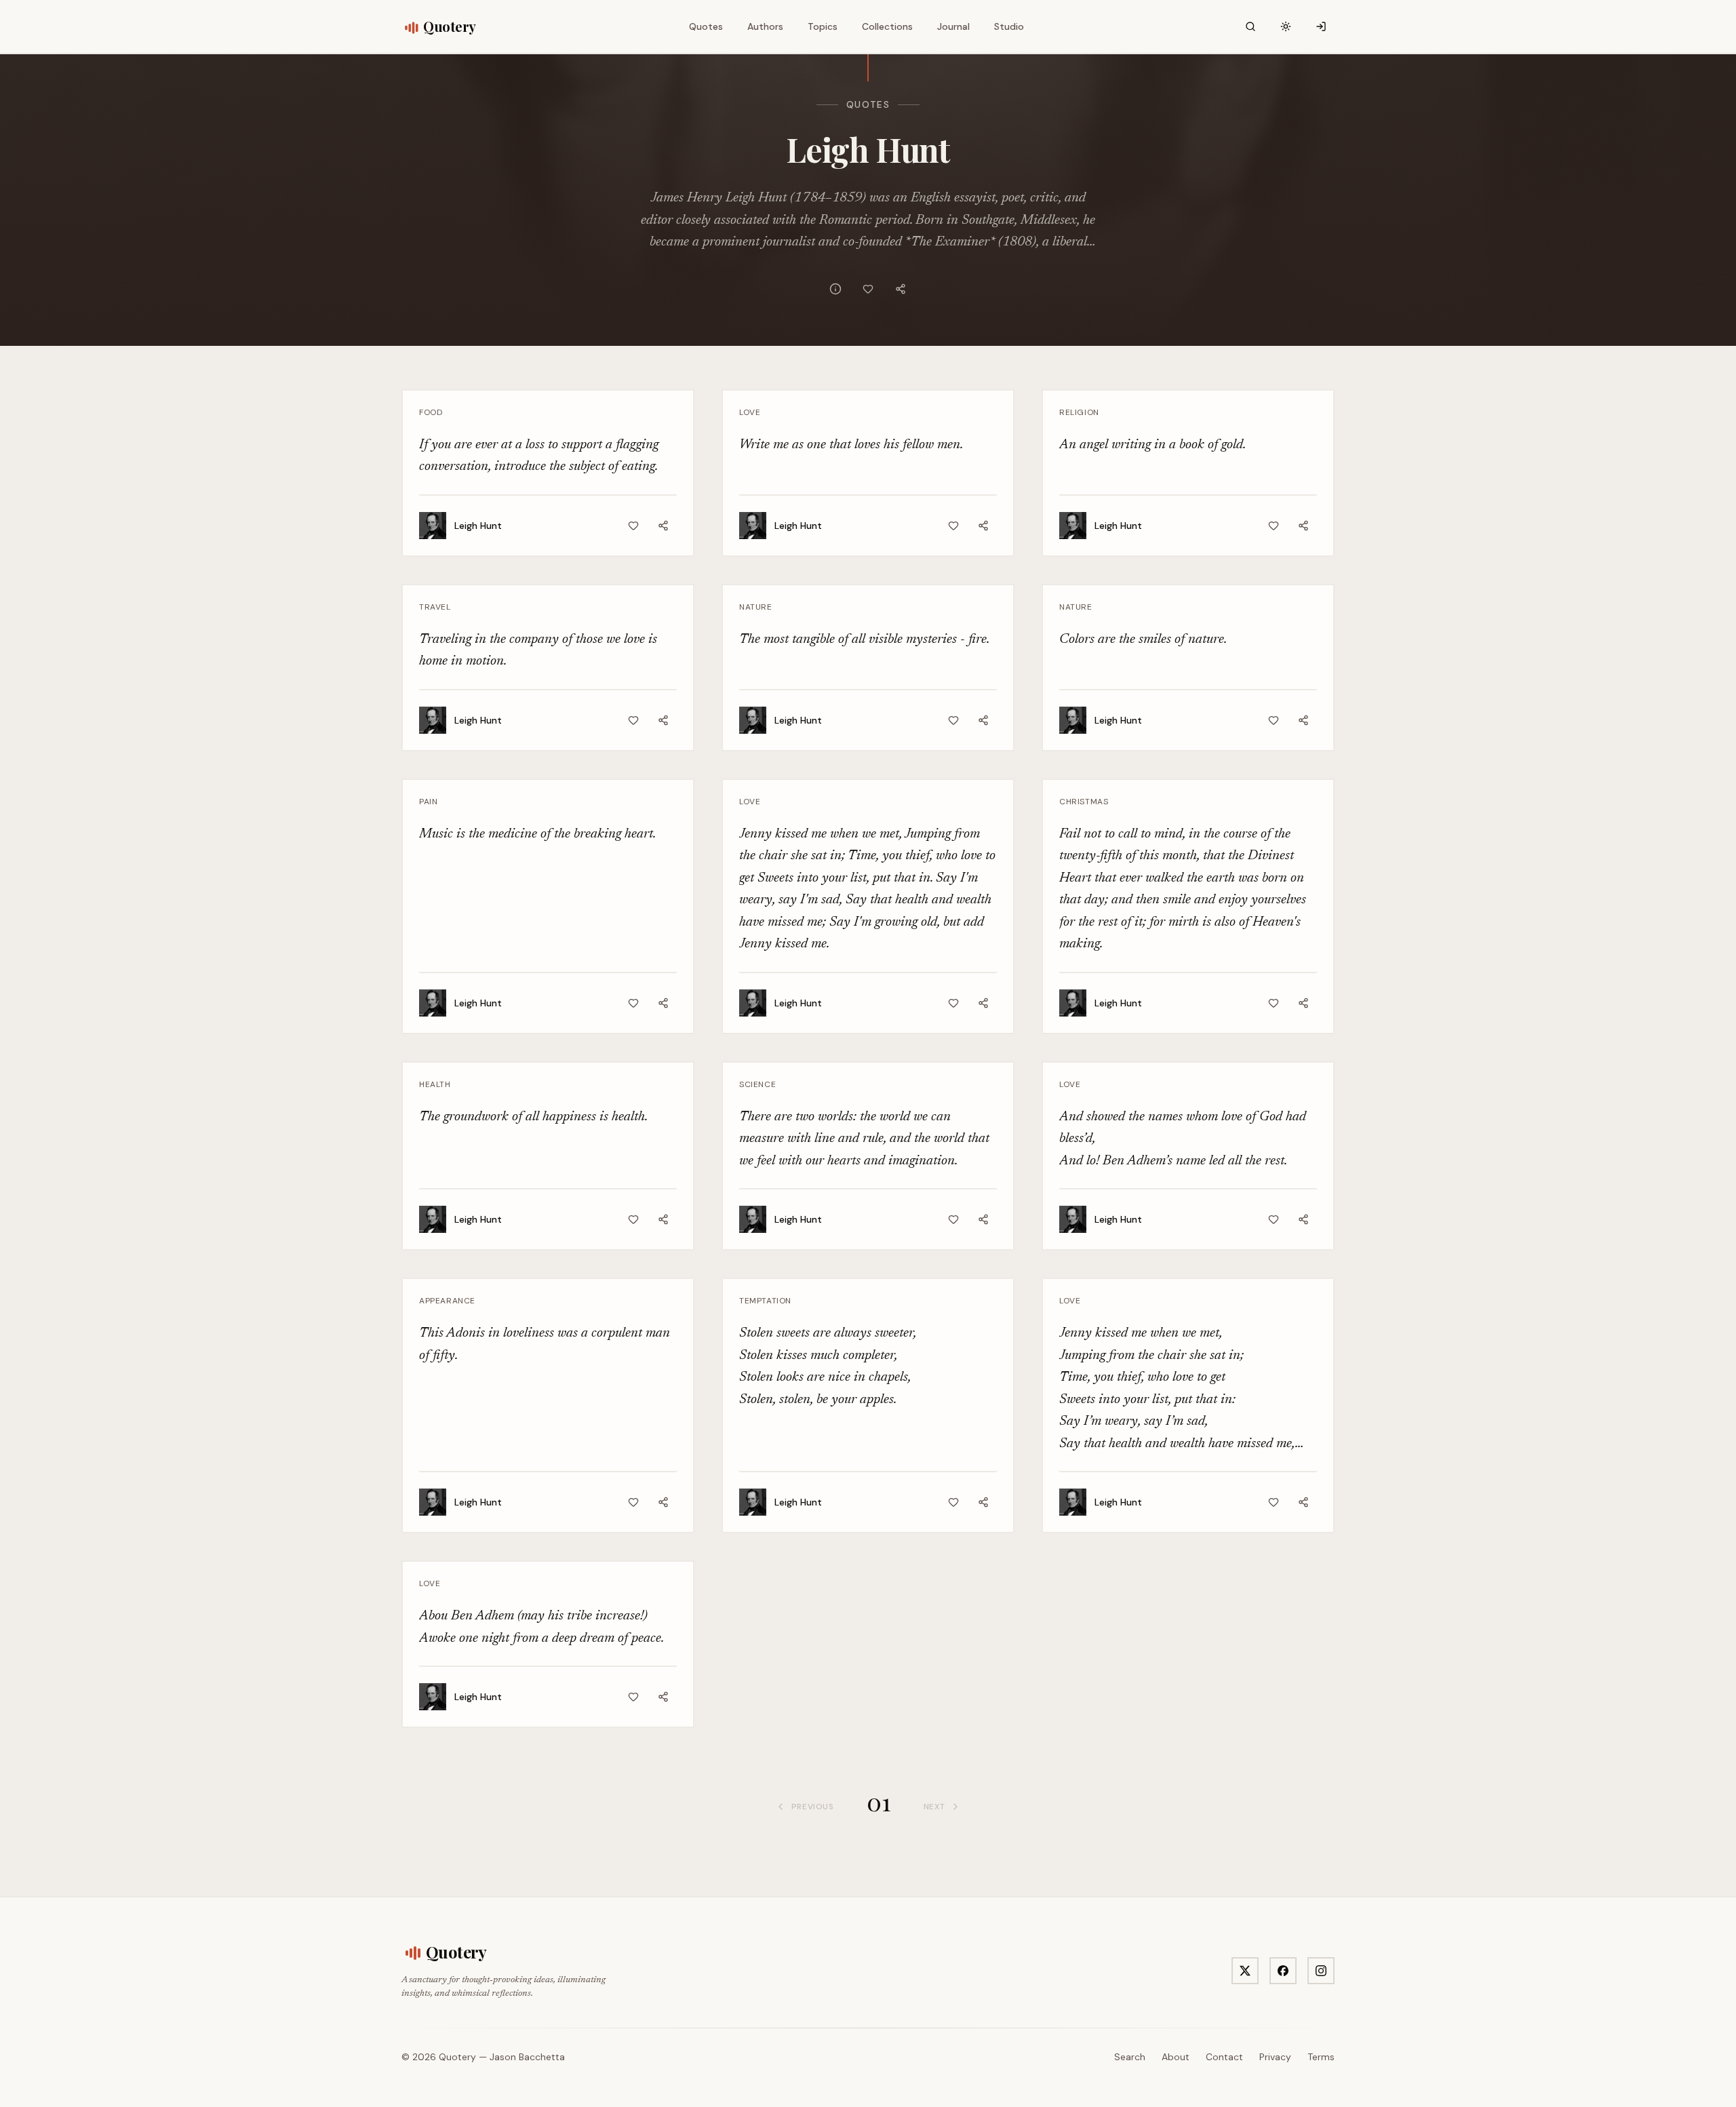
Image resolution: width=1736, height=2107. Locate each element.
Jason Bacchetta (527, 2057)
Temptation (765, 1301)
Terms (1321, 2057)
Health (435, 1084)
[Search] (1250, 26)
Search (1130, 2057)
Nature (756, 607)
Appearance (447, 1301)
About (1176, 2057)
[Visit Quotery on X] (1245, 1971)
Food (431, 412)
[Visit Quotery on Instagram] (1321, 1971)
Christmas (1084, 802)
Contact (1224, 2057)
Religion (1079, 412)
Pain (428, 802)
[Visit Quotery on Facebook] (1283, 1971)
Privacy (1275, 2057)
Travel (435, 607)
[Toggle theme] (1286, 26)
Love (750, 412)
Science (757, 1084)
